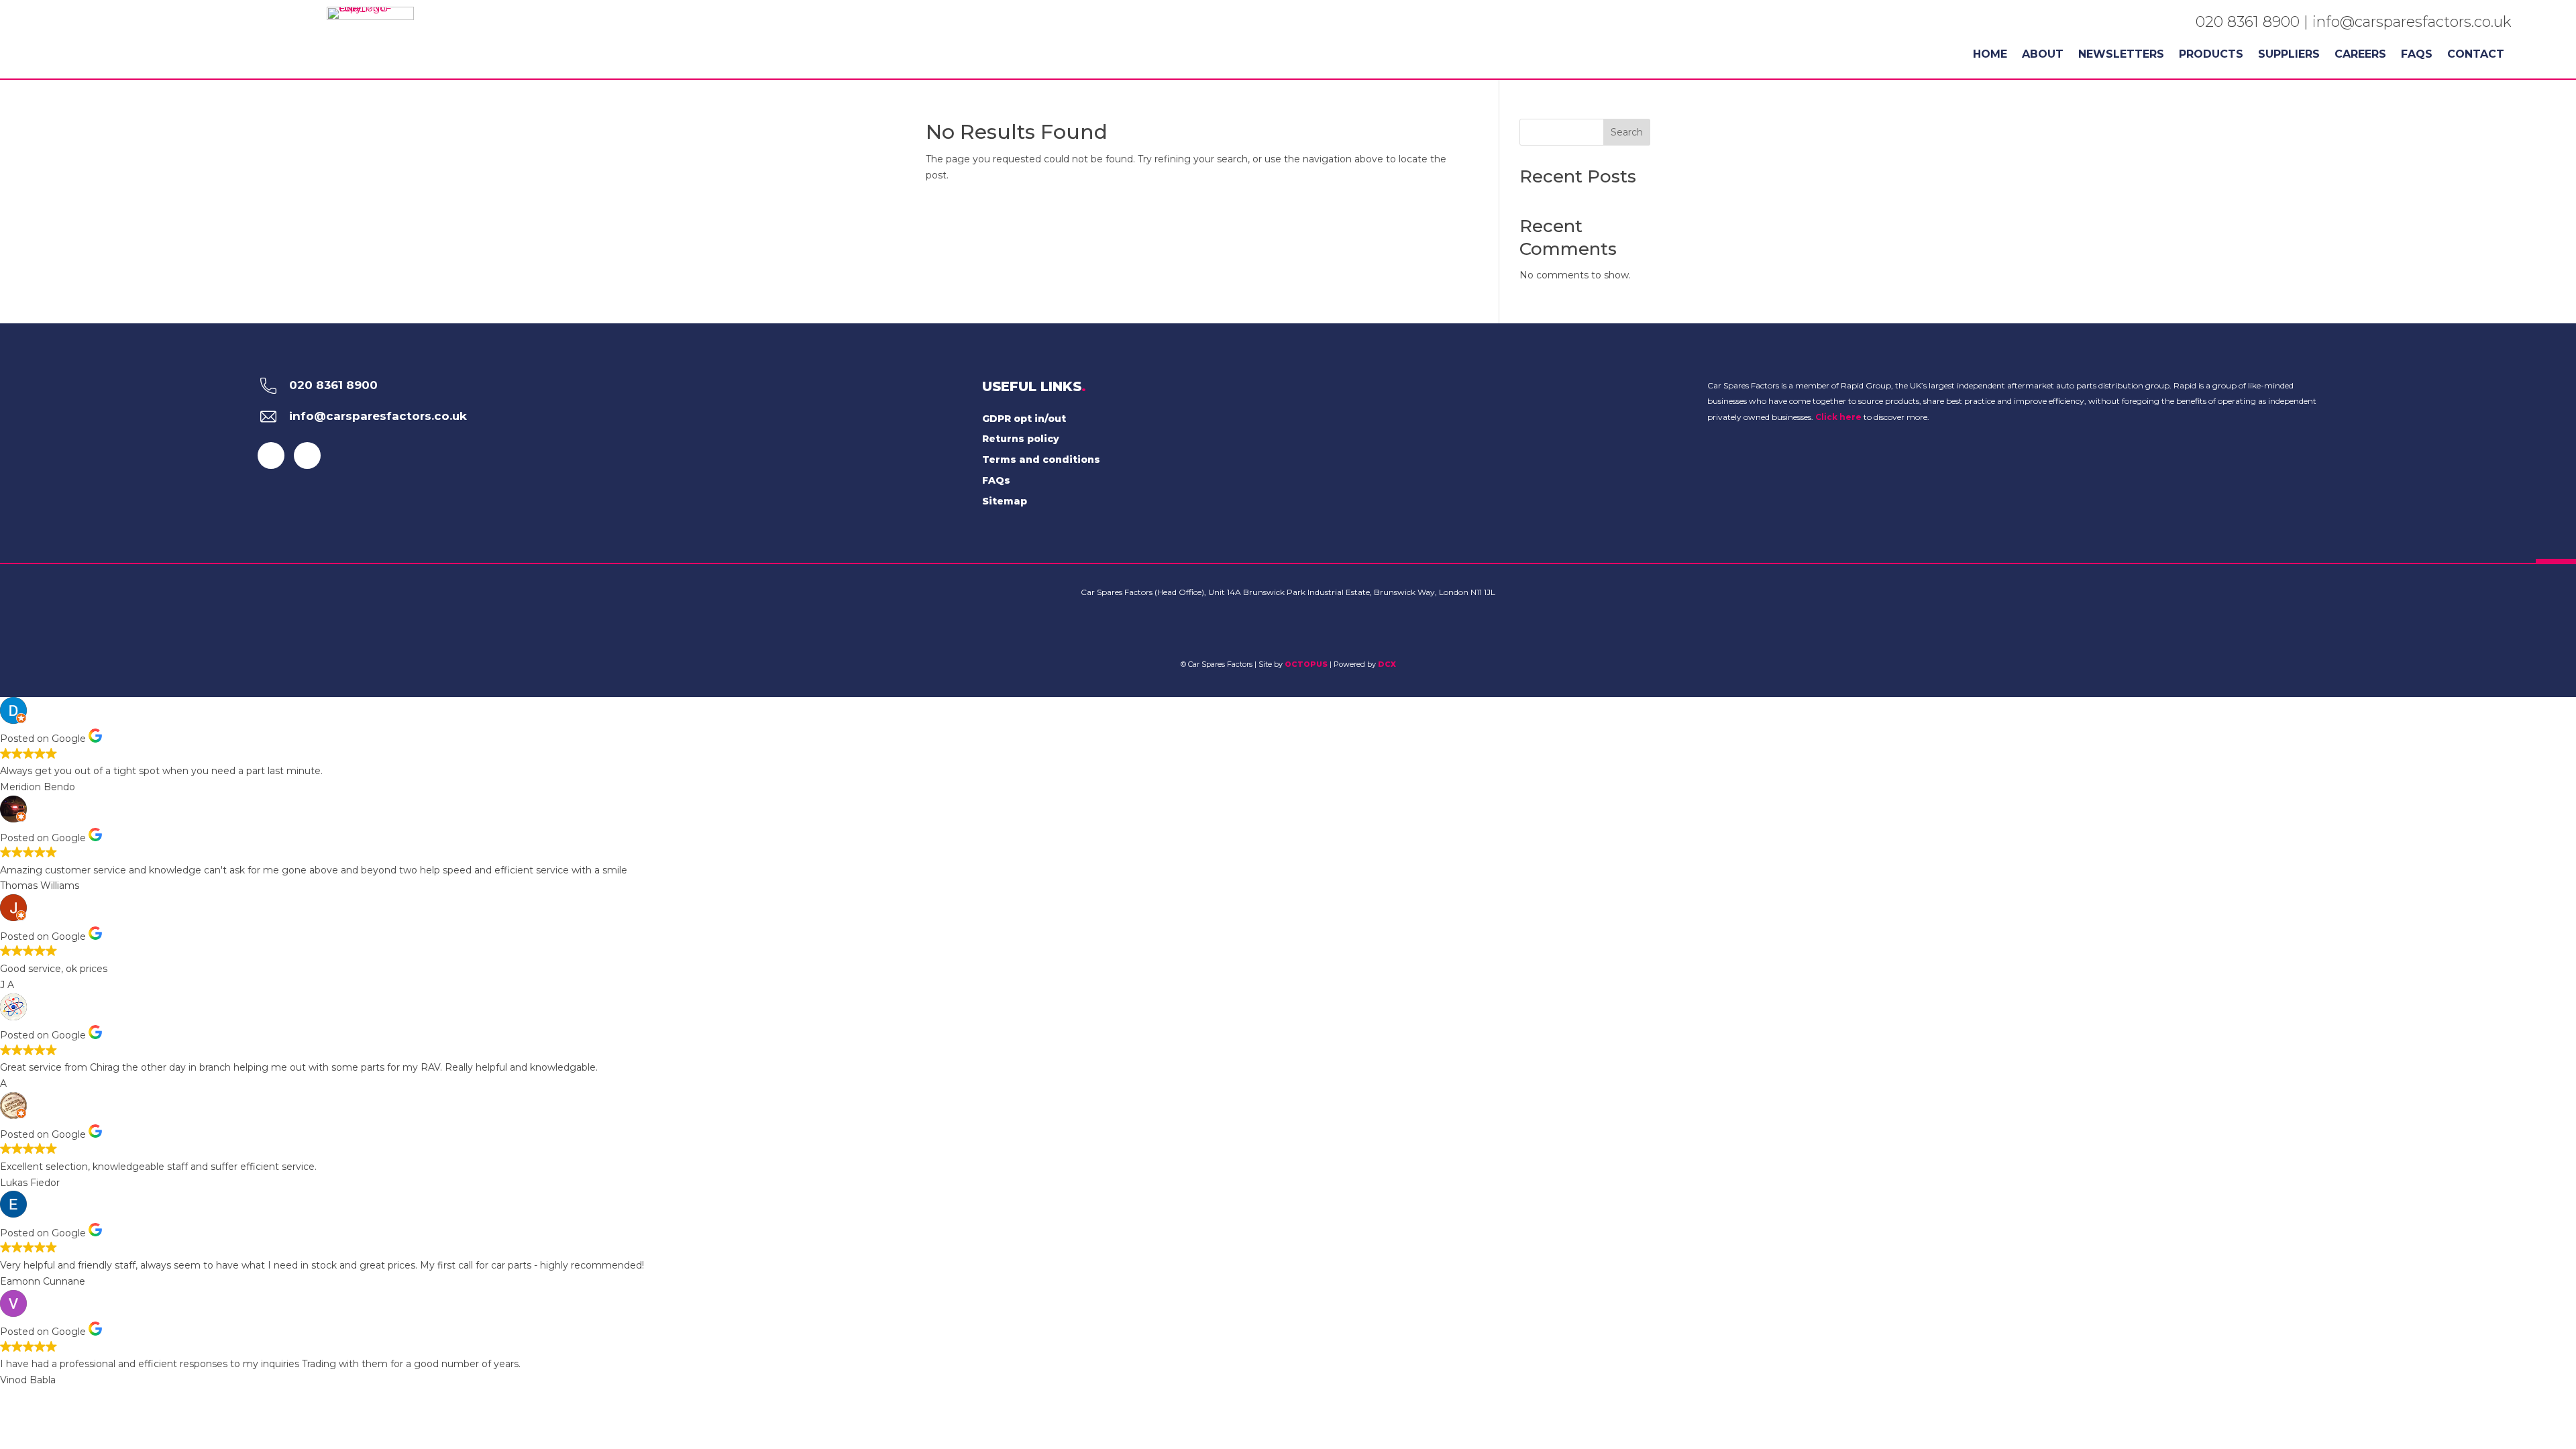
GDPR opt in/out (1024, 419)
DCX (1387, 664)
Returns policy (1021, 439)
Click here (1838, 417)
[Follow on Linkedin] (307, 455)
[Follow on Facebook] (271, 455)
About (2043, 55)
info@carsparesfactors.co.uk (2412, 22)
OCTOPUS (1306, 664)
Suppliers (2289, 55)
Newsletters (2121, 55)
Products (2211, 55)
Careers (2360, 55)
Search (1627, 132)
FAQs (2417, 55)
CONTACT (2476, 55)
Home (1990, 55)
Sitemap (1005, 501)
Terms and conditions (1041, 460)
